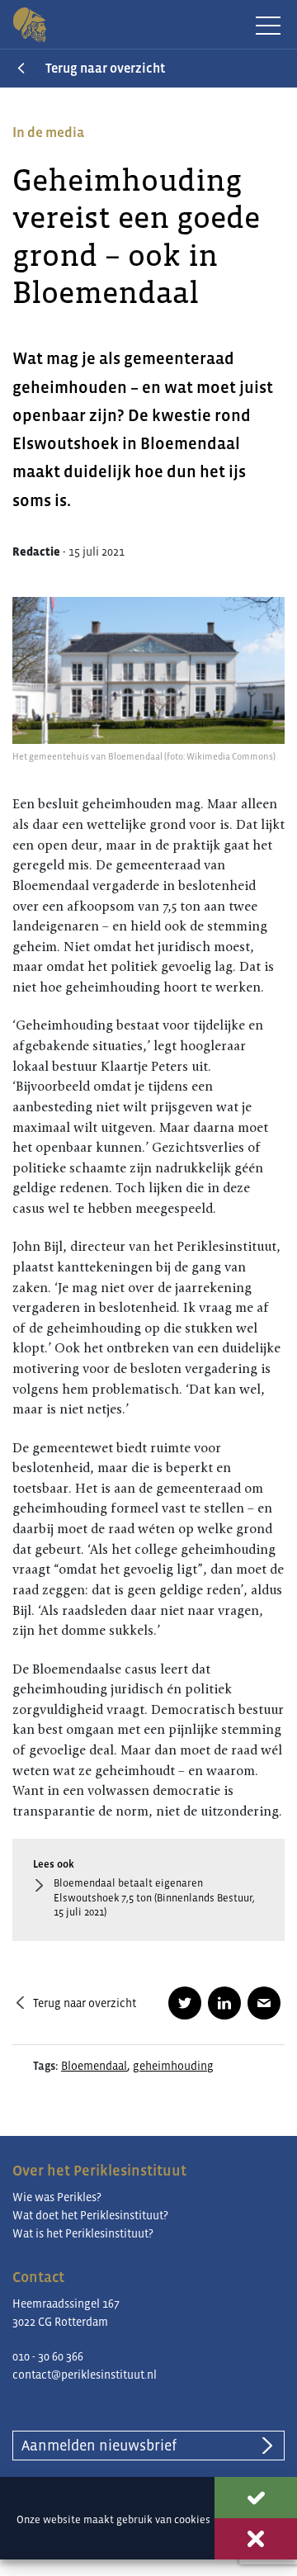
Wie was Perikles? (57, 2197)
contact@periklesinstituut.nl (85, 2375)
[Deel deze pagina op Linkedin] (224, 2003)
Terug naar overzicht (105, 68)
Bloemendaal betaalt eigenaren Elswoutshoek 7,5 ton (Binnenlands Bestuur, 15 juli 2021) (154, 1898)
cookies (192, 2519)
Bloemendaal (94, 2066)
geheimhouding (173, 2066)
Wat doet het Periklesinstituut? (90, 2215)
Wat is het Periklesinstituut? (83, 2233)
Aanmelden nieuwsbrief (99, 2446)
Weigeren (256, 2539)
